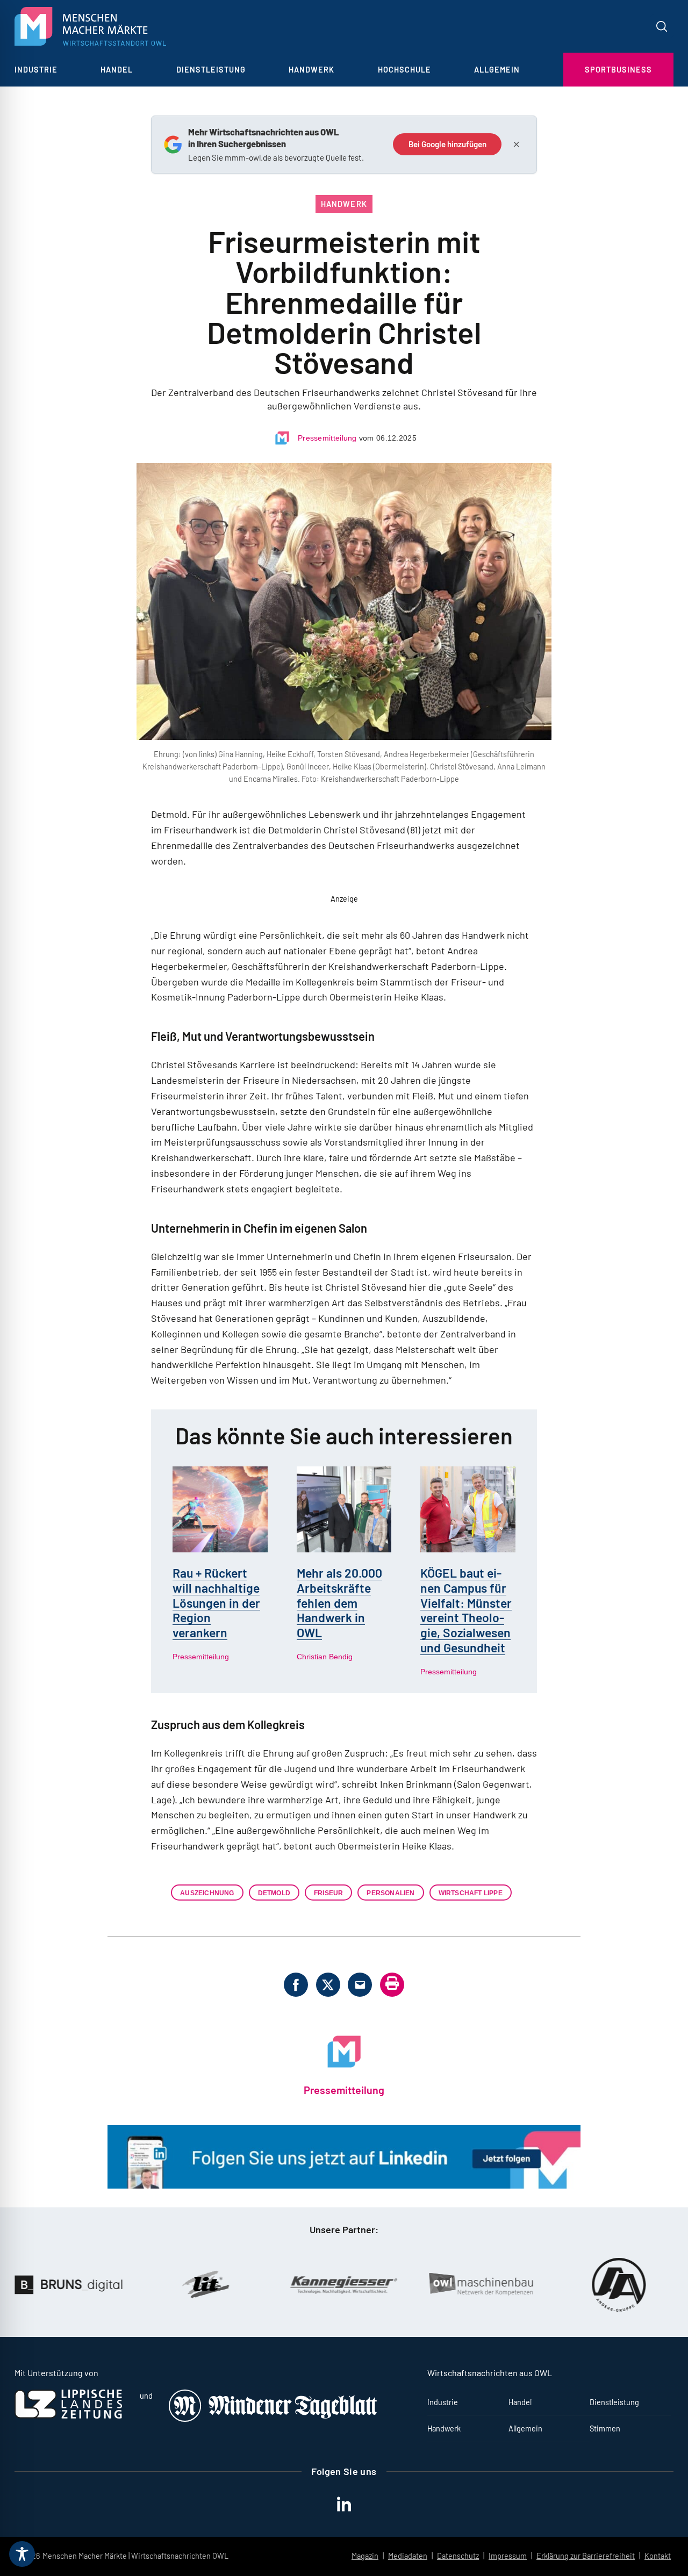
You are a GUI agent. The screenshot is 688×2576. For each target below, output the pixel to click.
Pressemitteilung (327, 438)
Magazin (365, 2556)
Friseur (328, 1893)
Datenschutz (458, 2556)
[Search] (662, 26)
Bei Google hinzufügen (447, 144)
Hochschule (404, 70)
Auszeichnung (207, 1893)
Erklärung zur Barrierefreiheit (586, 2556)
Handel (117, 70)
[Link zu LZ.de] (68, 2416)
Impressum (508, 2556)
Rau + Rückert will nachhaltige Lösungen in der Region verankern (216, 1603)
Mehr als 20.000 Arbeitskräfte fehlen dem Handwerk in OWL (339, 1603)
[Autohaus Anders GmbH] (514, 2285)
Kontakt (658, 2556)
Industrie (36, 70)
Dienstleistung (211, 70)
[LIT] (101, 2285)
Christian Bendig (325, 1657)
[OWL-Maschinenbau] (376, 2285)
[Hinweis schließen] (516, 145)
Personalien (390, 1893)
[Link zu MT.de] (274, 2419)
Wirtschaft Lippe (471, 1893)
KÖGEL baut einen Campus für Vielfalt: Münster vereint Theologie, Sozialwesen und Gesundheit (466, 1610)
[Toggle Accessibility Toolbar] (22, 2554)
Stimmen (605, 2429)
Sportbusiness (618, 70)
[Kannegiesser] (239, 2285)
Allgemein (497, 70)
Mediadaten (408, 2556)
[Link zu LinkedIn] (344, 2185)
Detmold (274, 1893)
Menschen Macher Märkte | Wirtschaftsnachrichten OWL (135, 2556)
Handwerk (311, 70)
